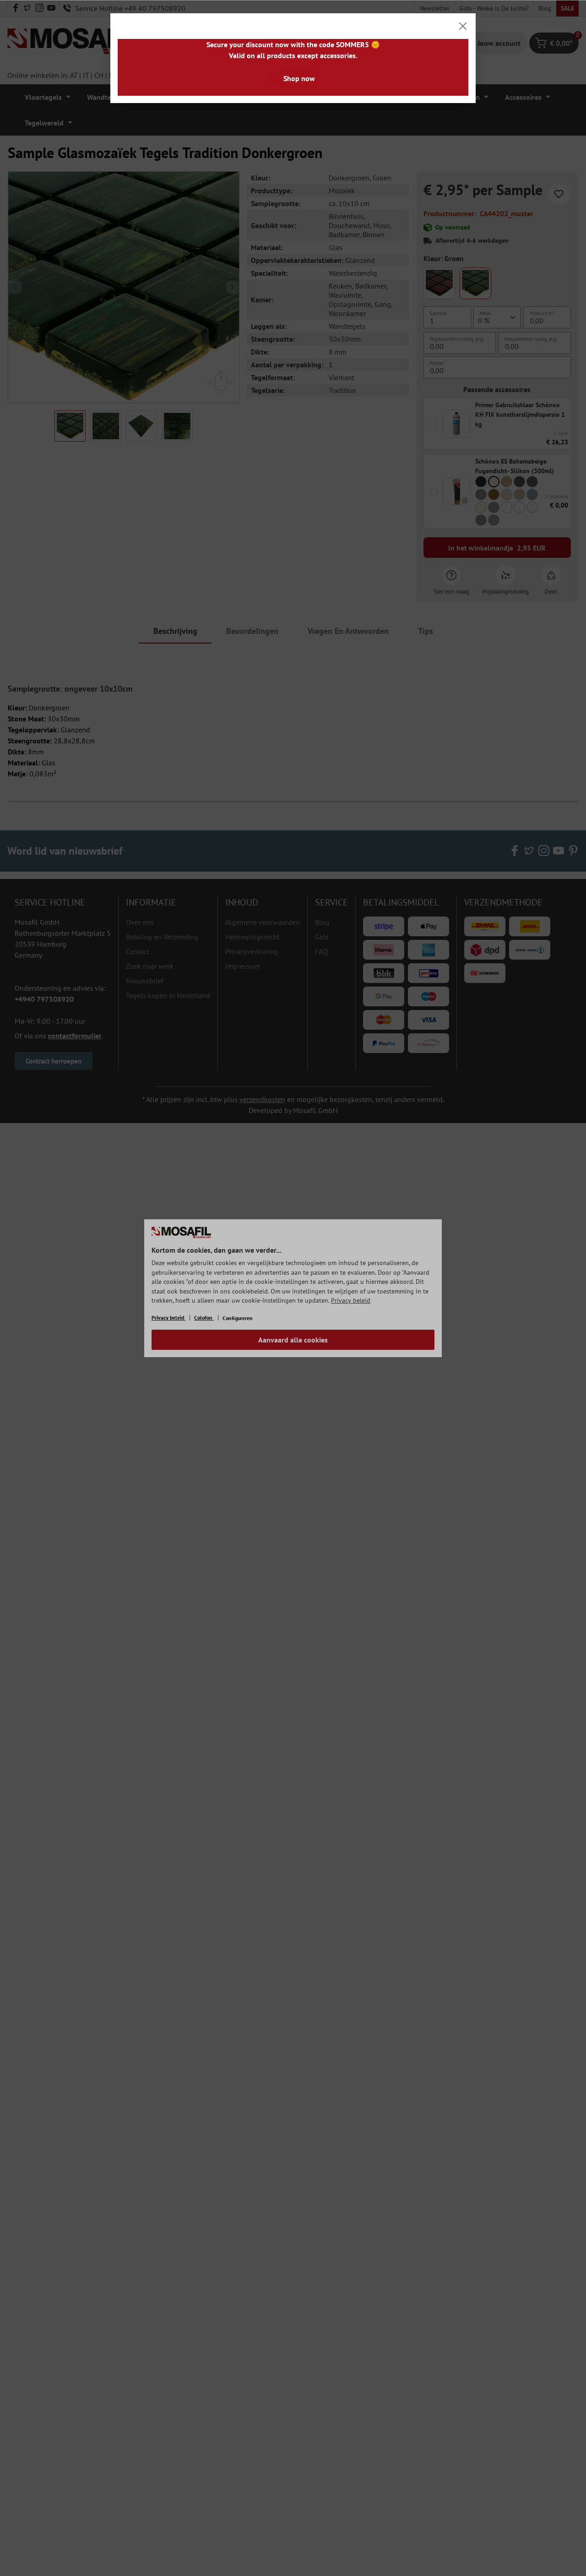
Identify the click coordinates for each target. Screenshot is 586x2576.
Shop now (299, 78)
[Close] (463, 26)
